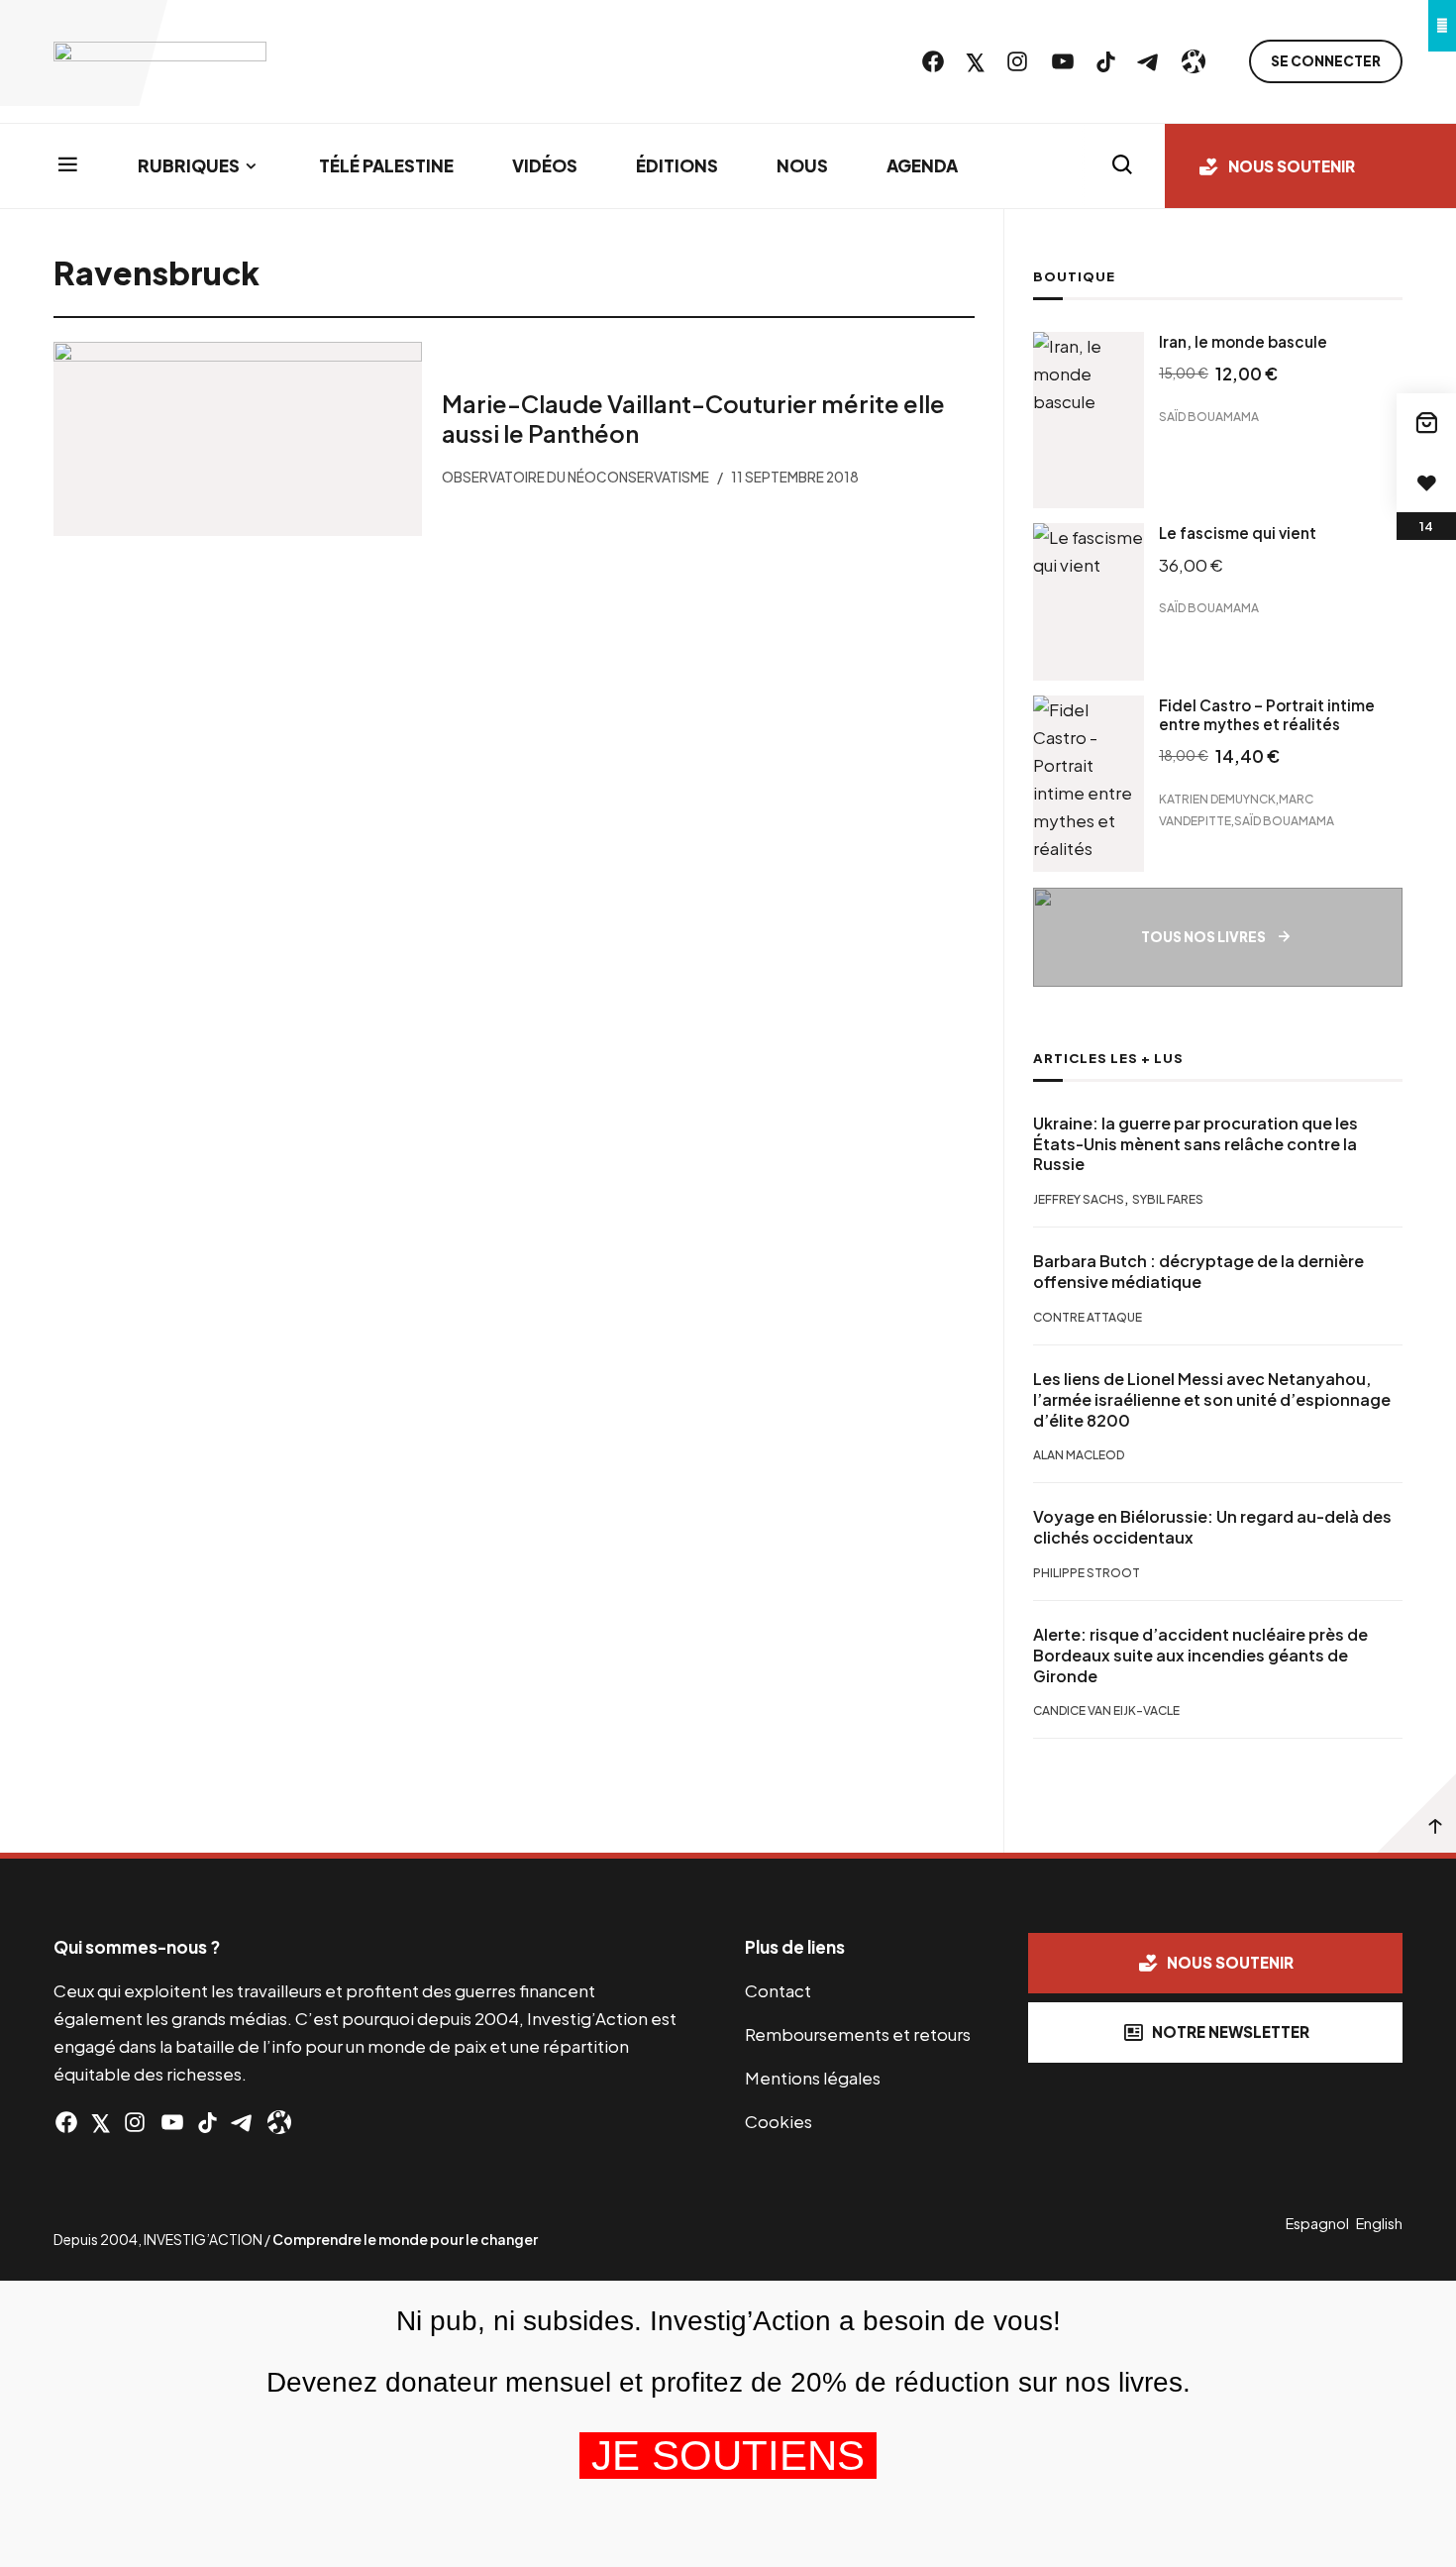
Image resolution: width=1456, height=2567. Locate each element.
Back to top (1416, 1813)
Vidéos (545, 165)
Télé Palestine (386, 165)
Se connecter (1326, 61)
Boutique (1074, 276)
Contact (778, 1990)
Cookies (779, 2121)
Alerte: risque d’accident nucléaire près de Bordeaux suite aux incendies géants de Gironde (1200, 1656)
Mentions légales (813, 2078)
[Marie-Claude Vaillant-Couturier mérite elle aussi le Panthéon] (238, 439)
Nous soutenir (1292, 166)
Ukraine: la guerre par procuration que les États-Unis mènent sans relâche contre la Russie (1196, 1144)
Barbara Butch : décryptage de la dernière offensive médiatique (1198, 1272)
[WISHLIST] (1426, 482)
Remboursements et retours (858, 2034)
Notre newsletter (1231, 2032)
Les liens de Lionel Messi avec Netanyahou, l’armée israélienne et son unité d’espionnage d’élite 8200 (1212, 1400)
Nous (802, 165)
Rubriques (189, 165)
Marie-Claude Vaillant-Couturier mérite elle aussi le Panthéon (693, 418)
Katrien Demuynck (1217, 799)
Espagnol (1317, 2223)
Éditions (677, 165)
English (1379, 2223)
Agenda (922, 165)
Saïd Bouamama (1209, 417)
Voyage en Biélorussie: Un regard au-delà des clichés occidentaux (1212, 1527)
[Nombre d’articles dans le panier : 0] (1426, 423)
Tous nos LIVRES (1203, 937)
